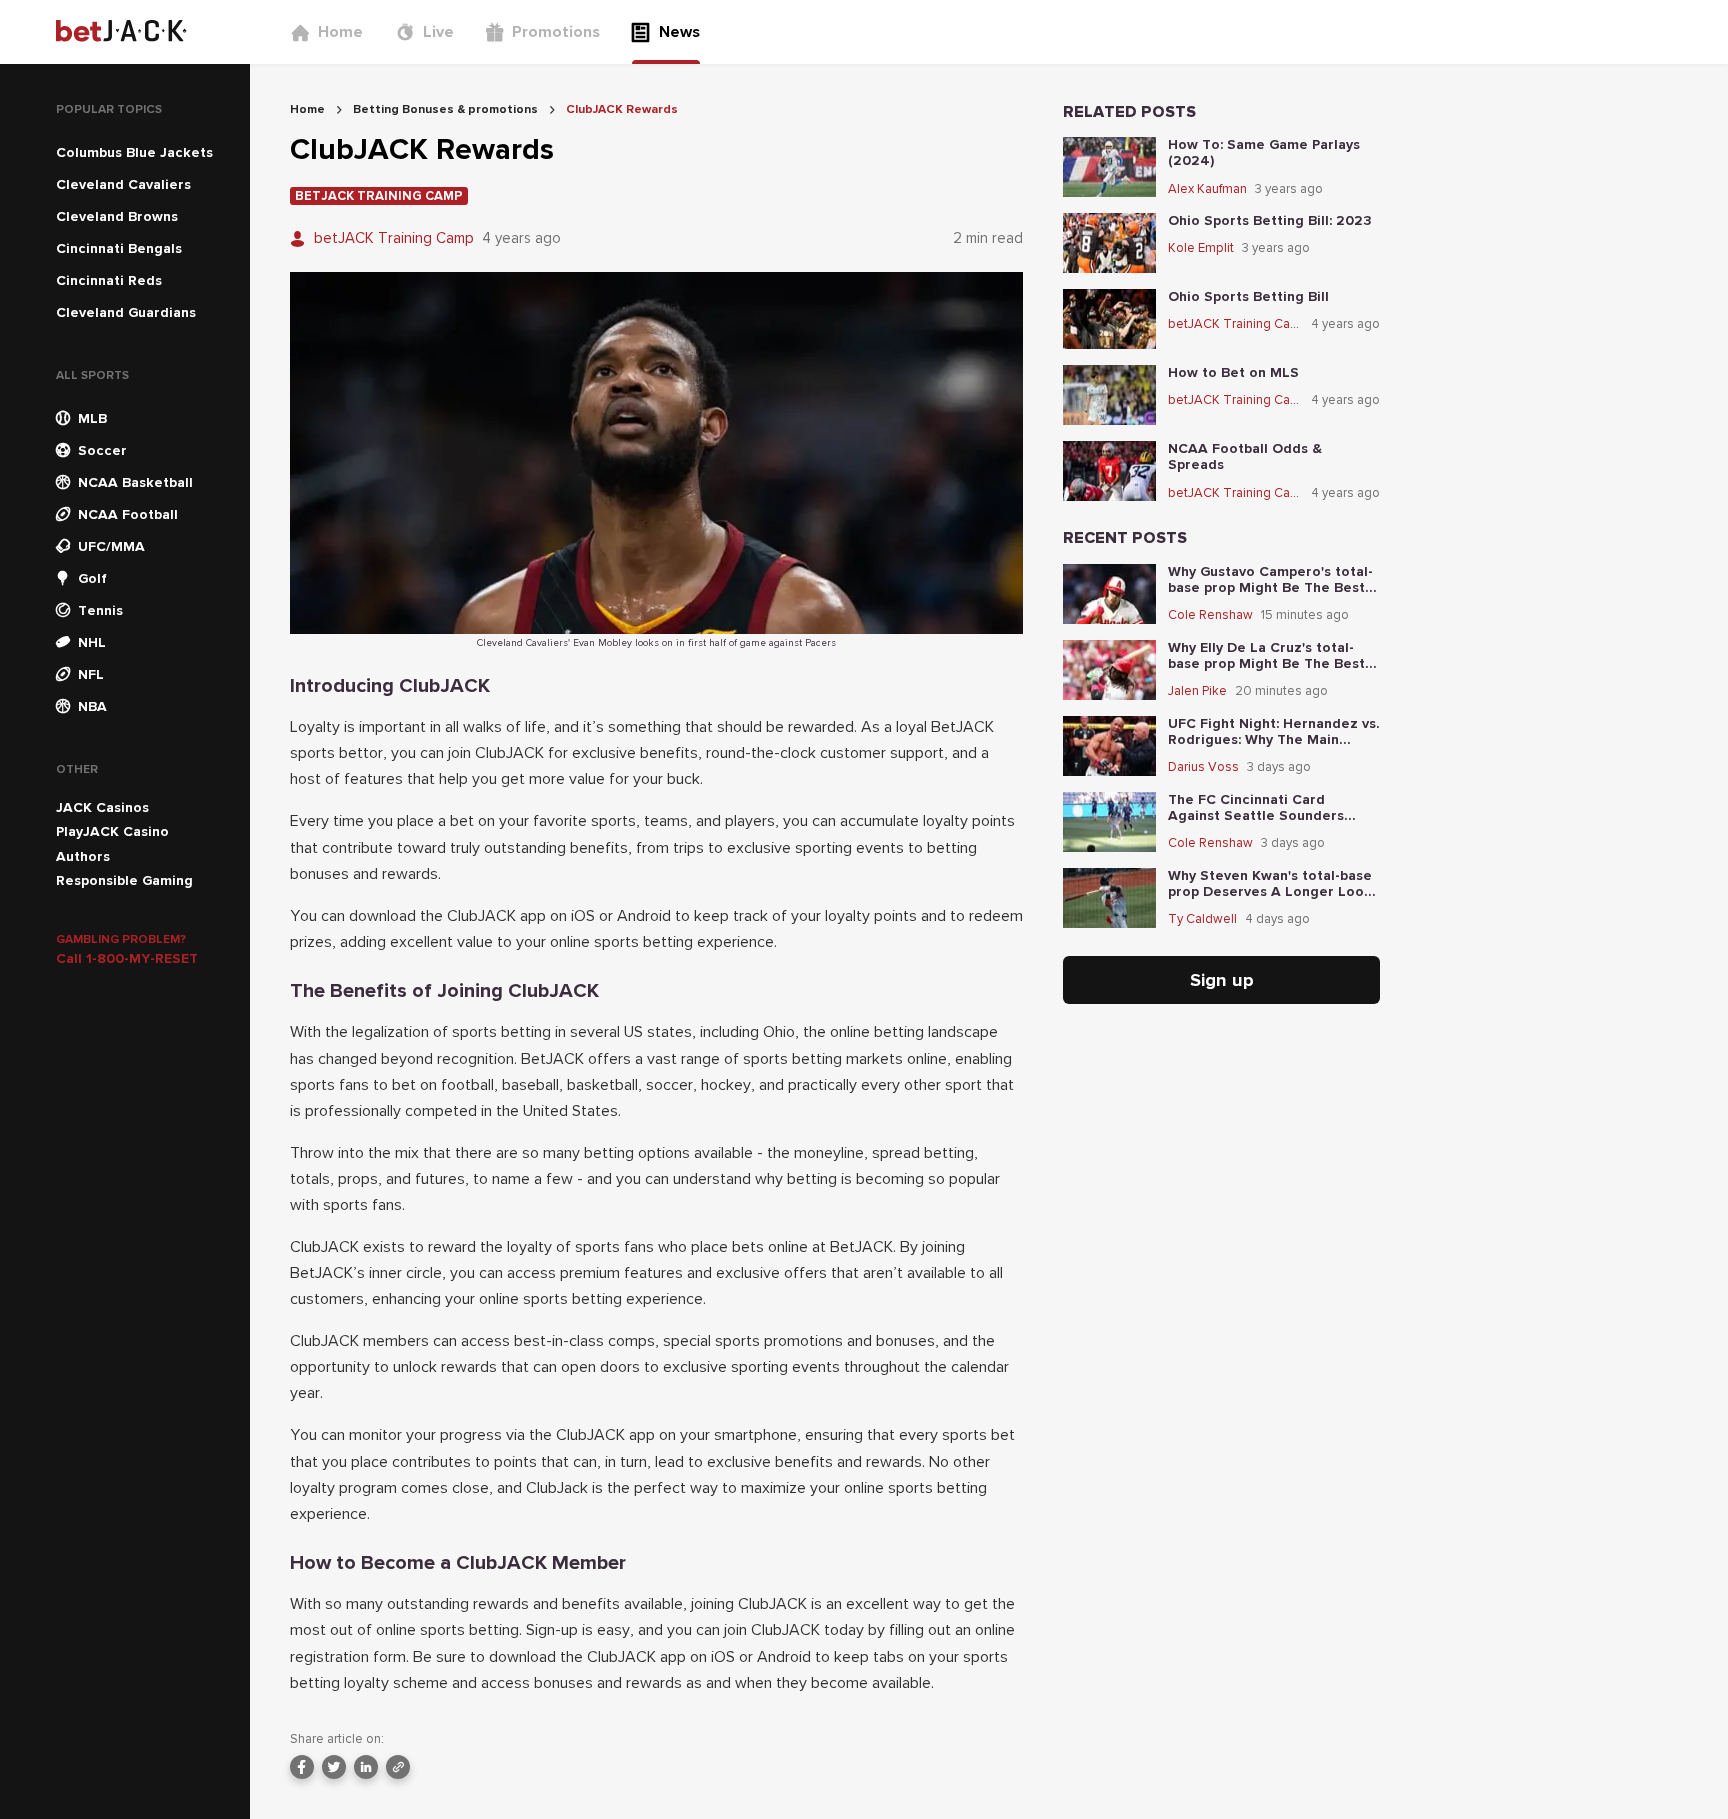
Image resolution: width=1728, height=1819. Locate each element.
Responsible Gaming (124, 880)
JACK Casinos (102, 807)
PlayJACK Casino (112, 831)
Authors (83, 856)
